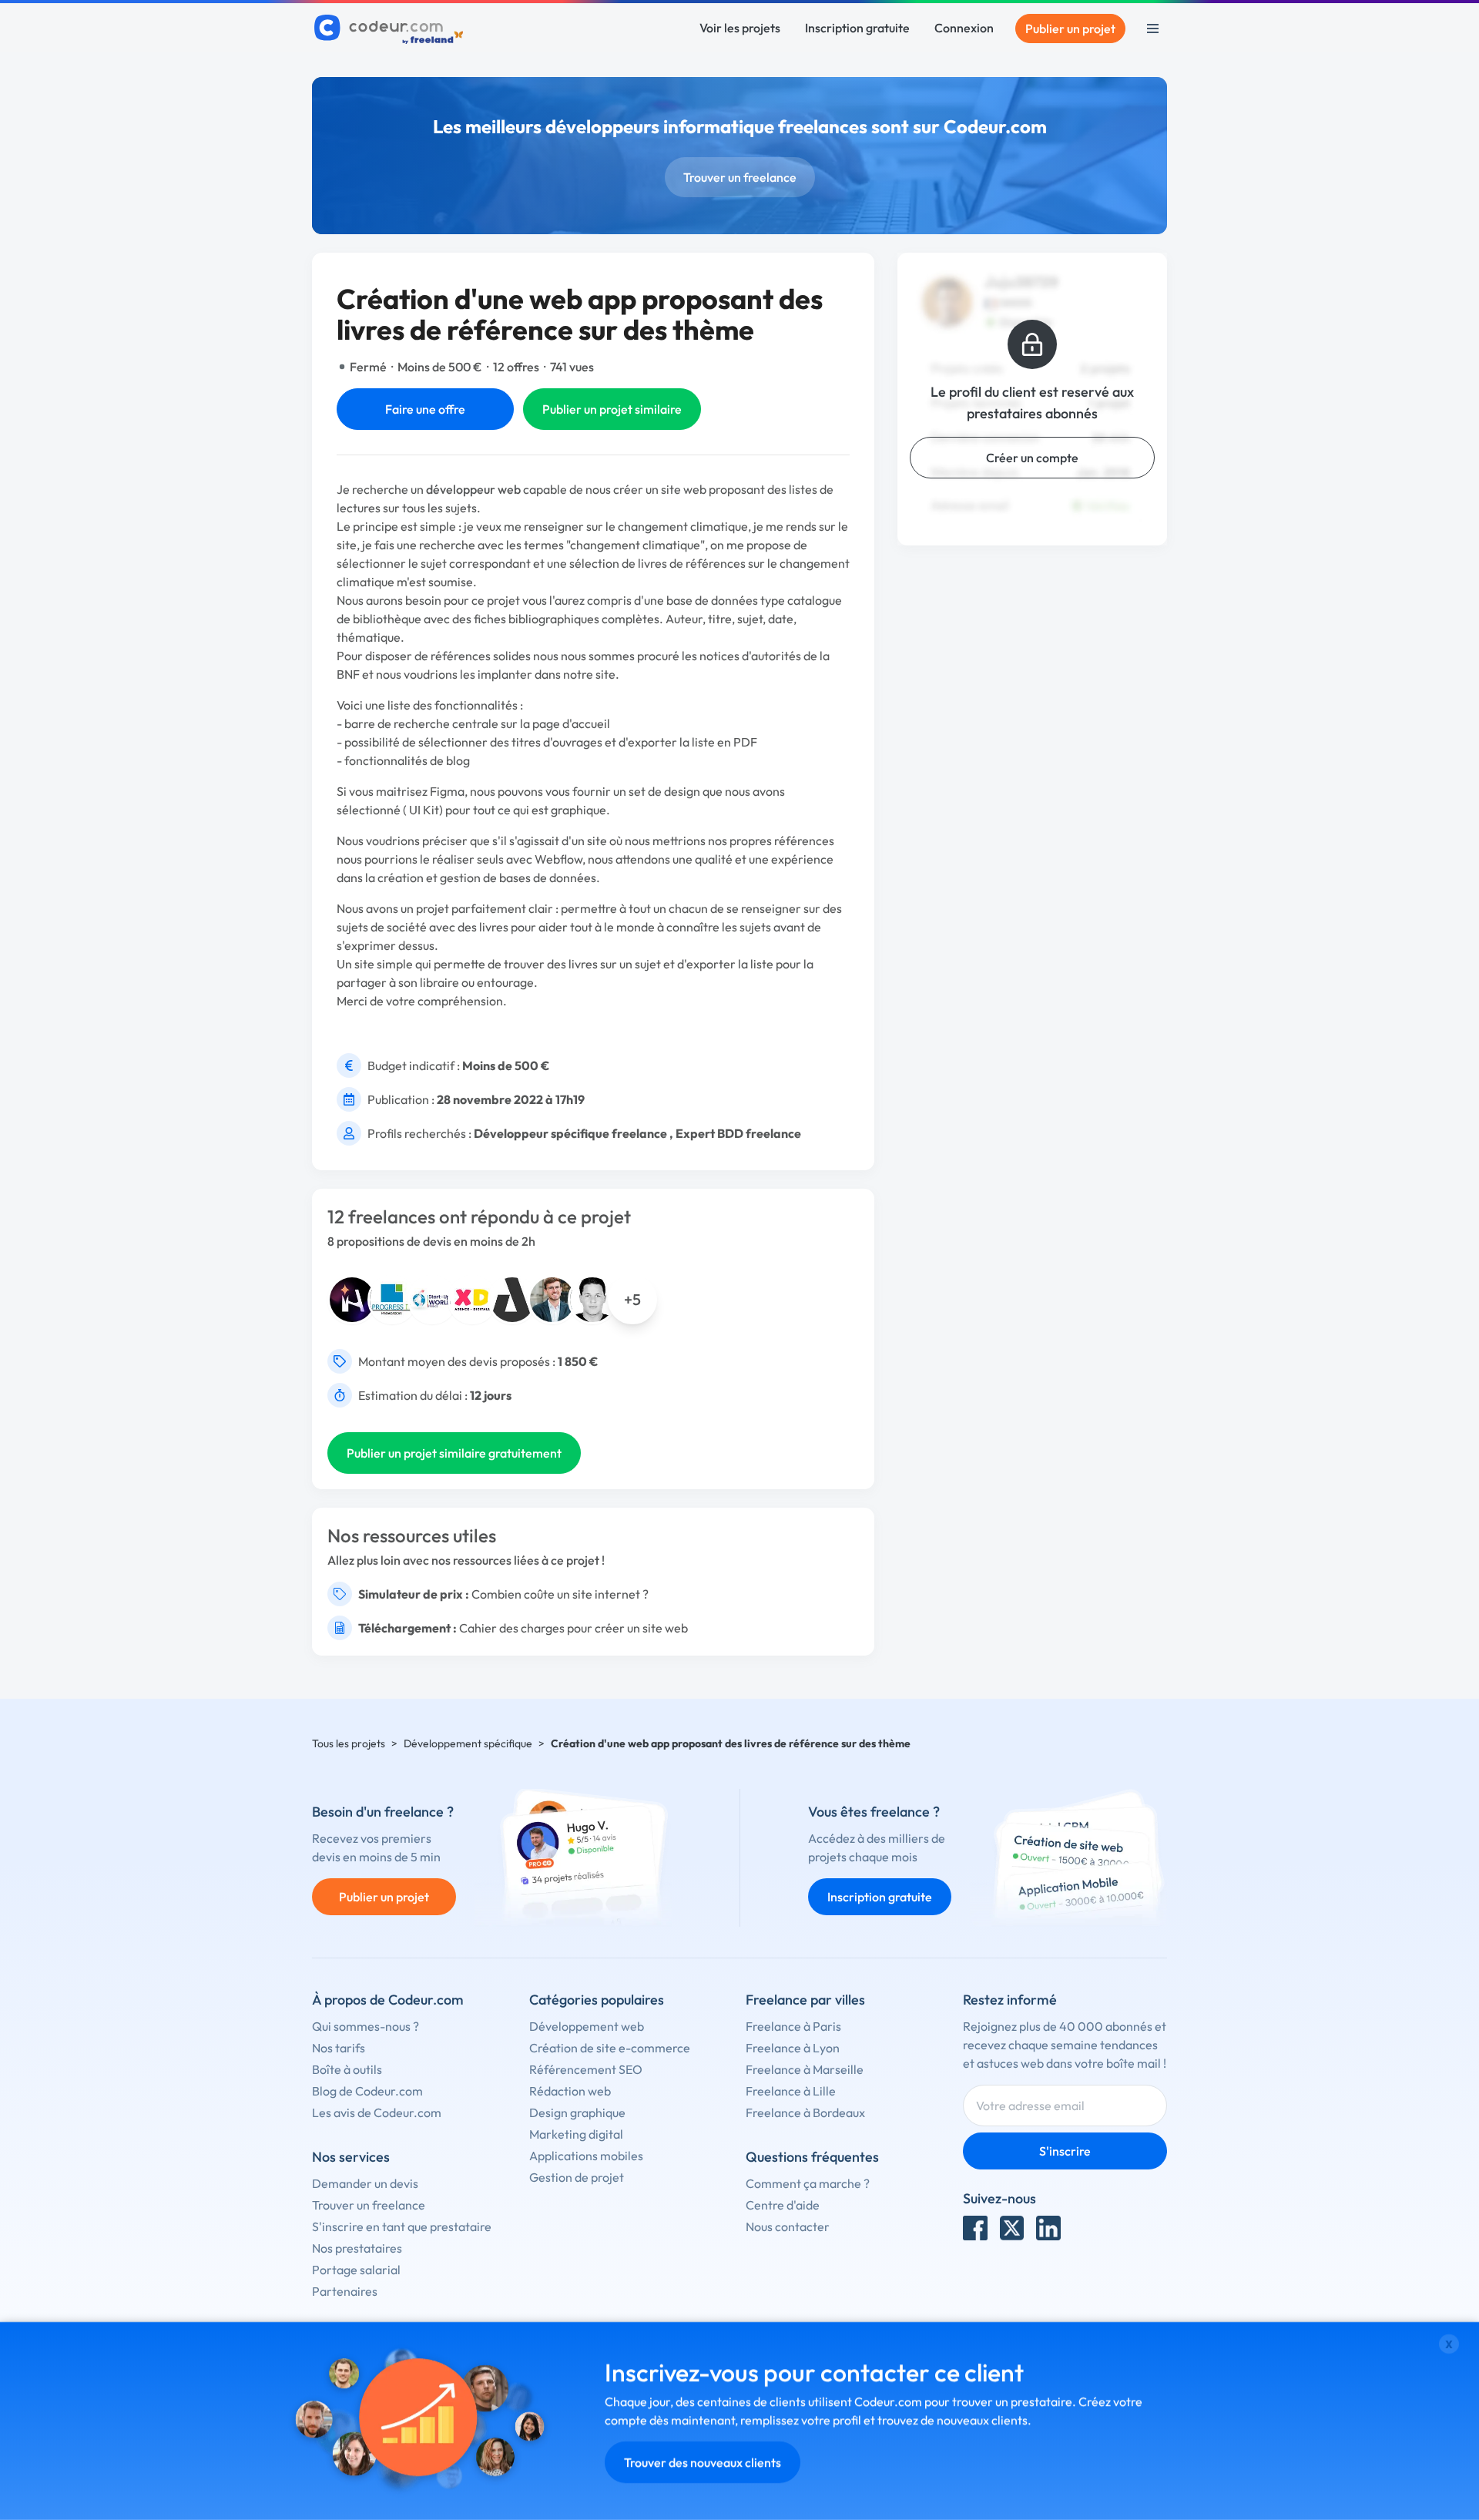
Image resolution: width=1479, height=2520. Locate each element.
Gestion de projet (577, 2177)
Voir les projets (740, 28)
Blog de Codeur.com (367, 2091)
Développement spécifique (468, 1743)
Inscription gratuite (857, 28)
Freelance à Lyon (793, 2048)
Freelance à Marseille (805, 2069)
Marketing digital (576, 2134)
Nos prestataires (357, 2248)
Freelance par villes (805, 2000)
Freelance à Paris (793, 2026)
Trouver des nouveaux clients (703, 2462)
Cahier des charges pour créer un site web (573, 1628)
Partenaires (345, 2291)
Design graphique (577, 2112)
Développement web (587, 2026)
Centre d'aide (783, 2205)
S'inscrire (1065, 2151)
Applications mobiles (586, 2156)
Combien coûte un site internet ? (560, 1594)
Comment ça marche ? (808, 2183)
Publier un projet (1070, 29)
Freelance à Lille (791, 2091)
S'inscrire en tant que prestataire (402, 2226)
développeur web (473, 489)
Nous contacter (788, 2226)
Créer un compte (1032, 458)
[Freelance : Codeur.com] (391, 29)
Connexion (964, 28)
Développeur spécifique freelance (570, 1133)
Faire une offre (425, 409)
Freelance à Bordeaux (805, 2112)
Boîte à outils (347, 2069)
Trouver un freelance (740, 177)
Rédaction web (570, 2091)
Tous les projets (349, 1743)
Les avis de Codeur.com (377, 2112)
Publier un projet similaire (612, 409)
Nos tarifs (339, 2048)
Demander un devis (365, 2183)
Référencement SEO (586, 2069)
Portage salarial (356, 2270)
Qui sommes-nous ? (366, 2026)
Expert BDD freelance (738, 1133)
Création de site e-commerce (610, 2048)
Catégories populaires (597, 2000)
